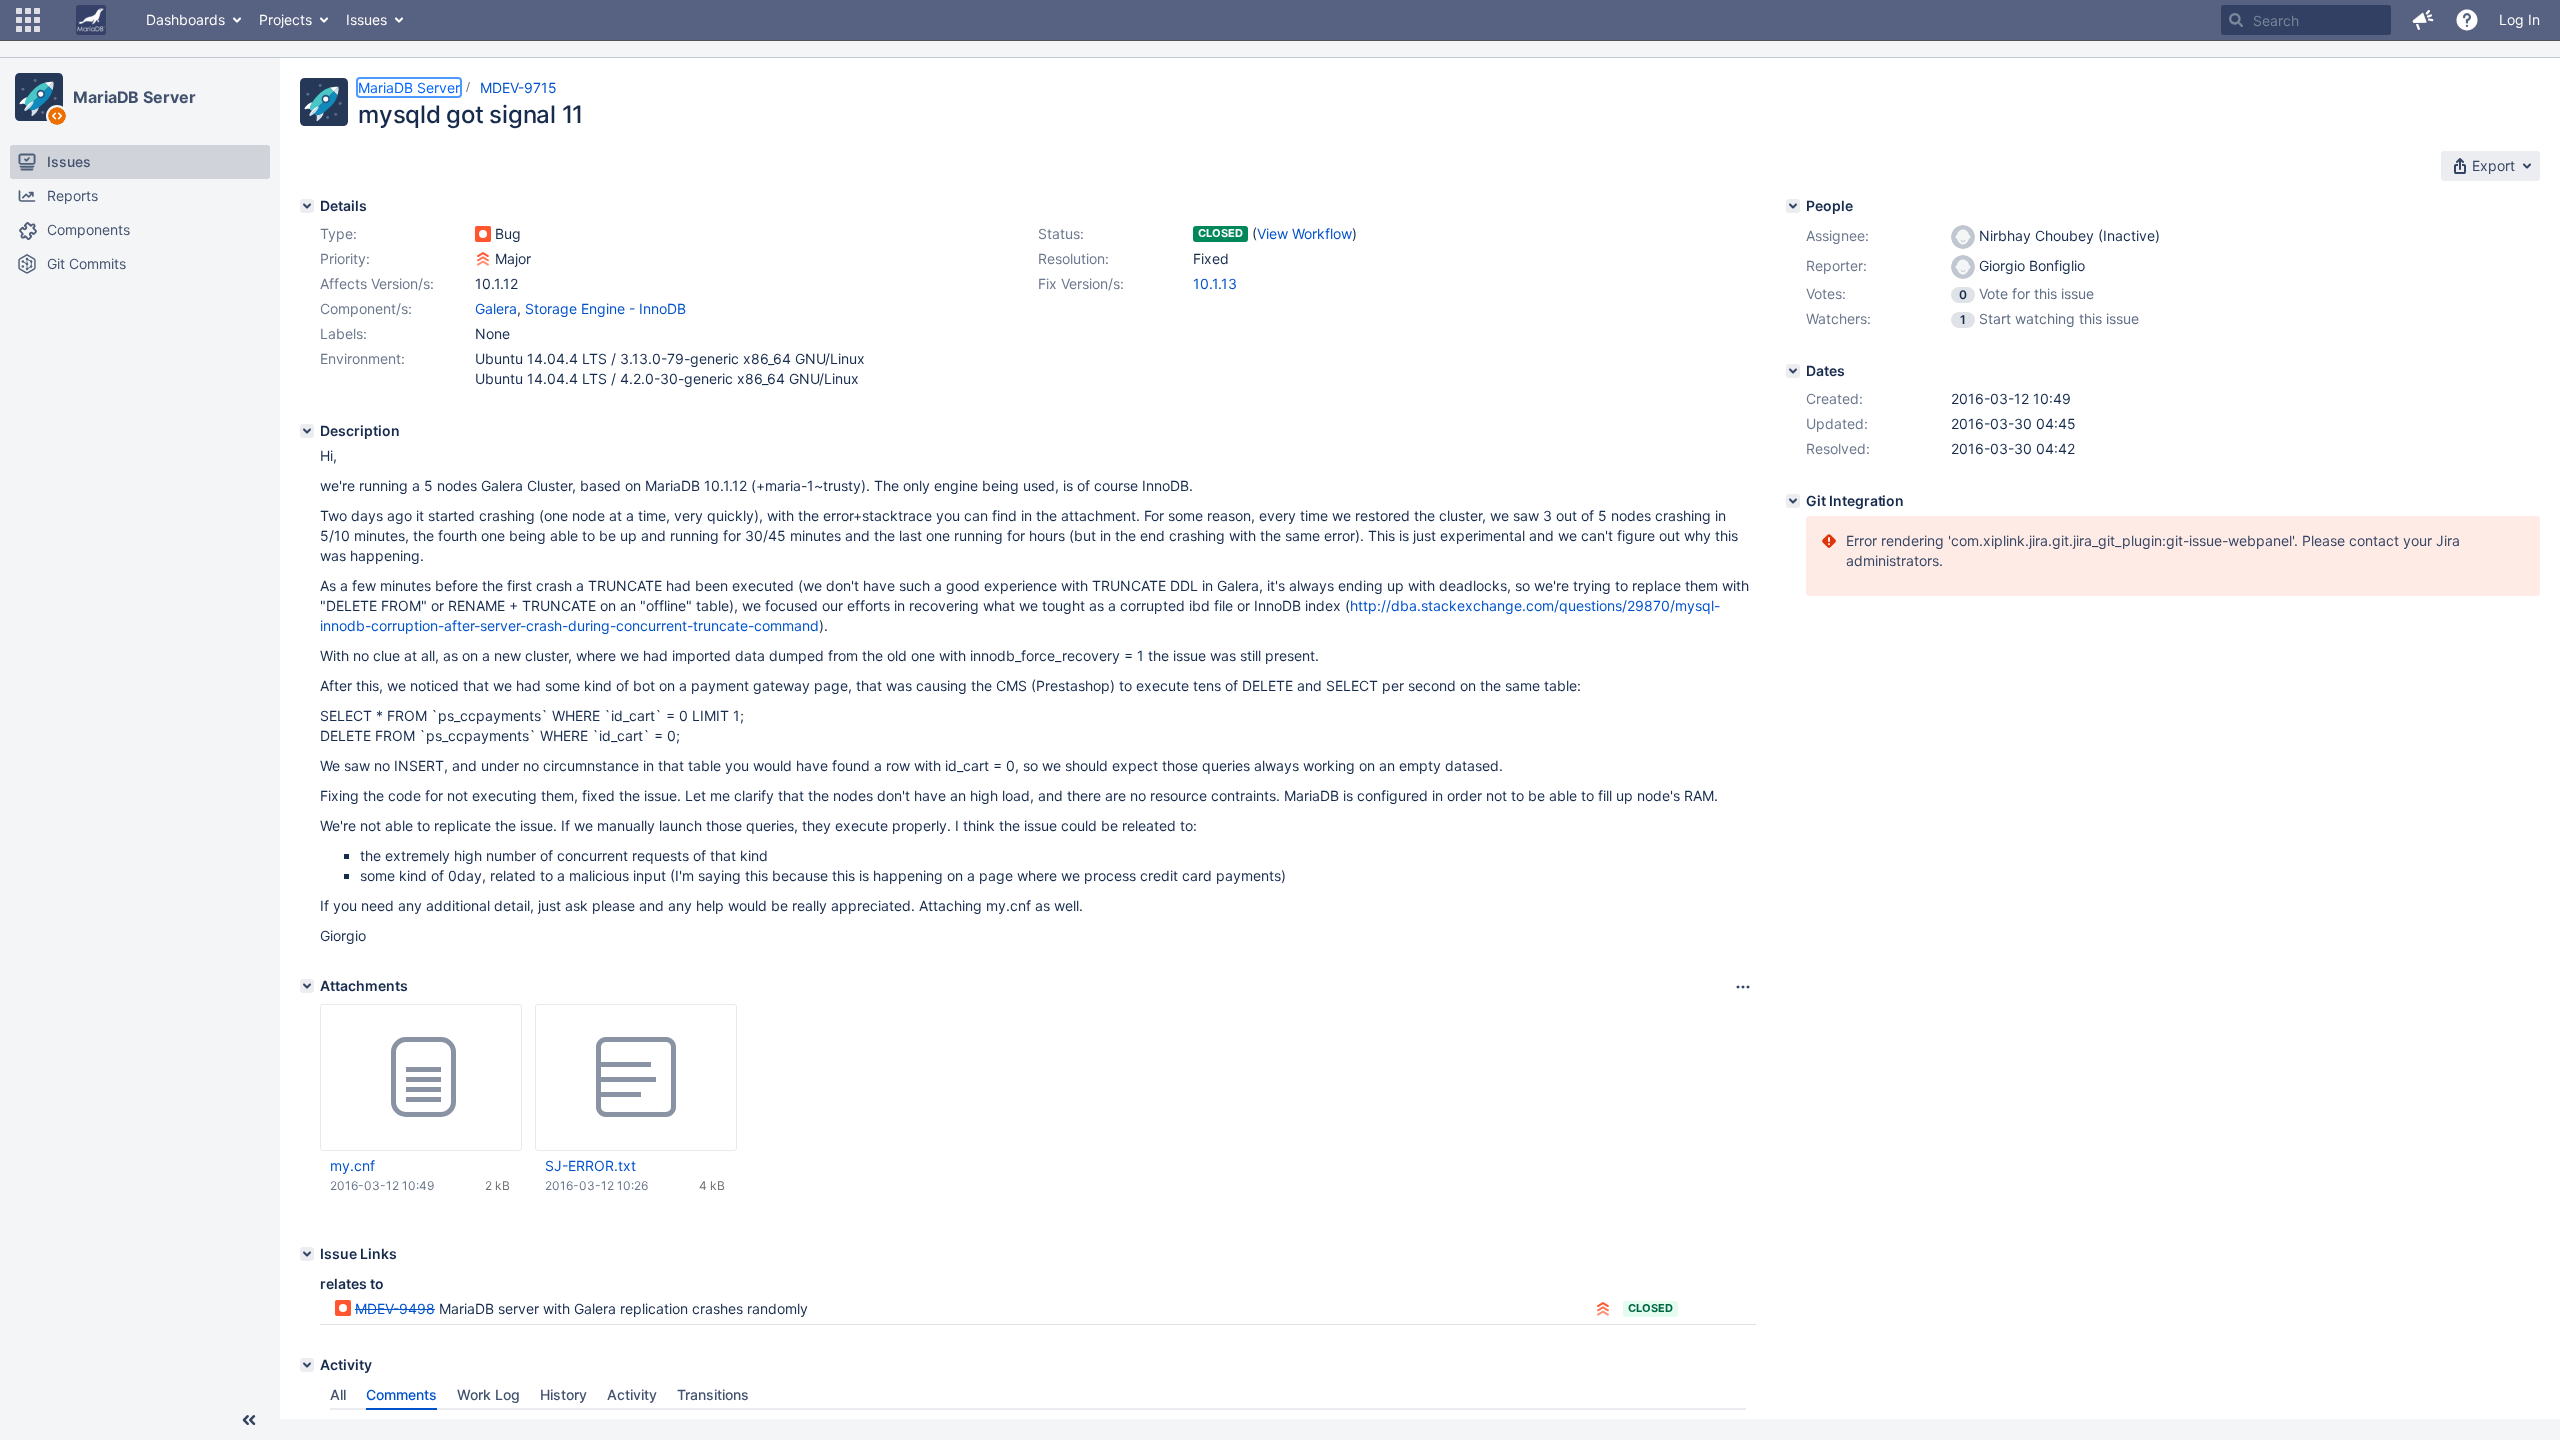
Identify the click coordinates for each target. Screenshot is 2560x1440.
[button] (28, 20)
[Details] (307, 206)
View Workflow (1304, 233)
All (338, 1394)
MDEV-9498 (395, 1308)
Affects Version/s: (377, 283)
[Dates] (1793, 371)
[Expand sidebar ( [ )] (249, 1420)
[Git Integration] (1793, 501)
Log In (2519, 19)
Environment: (362, 358)
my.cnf (352, 1165)
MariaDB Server (134, 97)
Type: (338, 233)
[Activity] (307, 1365)
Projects (285, 19)
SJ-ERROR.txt (590, 1165)
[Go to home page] (91, 20)
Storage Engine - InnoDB (605, 308)
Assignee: (1837, 235)
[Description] (307, 431)
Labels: (343, 333)
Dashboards (185, 19)
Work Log (488, 1394)
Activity (632, 1394)
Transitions (713, 1394)
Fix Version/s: (1081, 283)
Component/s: (366, 308)
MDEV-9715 (518, 87)
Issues (366, 19)
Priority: (345, 258)
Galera (496, 308)
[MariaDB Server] (39, 97)
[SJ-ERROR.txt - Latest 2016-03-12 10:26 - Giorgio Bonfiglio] (636, 1078)
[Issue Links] (307, 1254)
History (563, 1394)
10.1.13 (1215, 283)
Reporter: (1836, 265)
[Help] (2467, 20)
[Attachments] (307, 986)
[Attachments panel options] (1743, 987)
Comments (401, 1394)
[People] (1793, 206)
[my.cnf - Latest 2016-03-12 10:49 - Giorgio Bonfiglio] (421, 1078)
